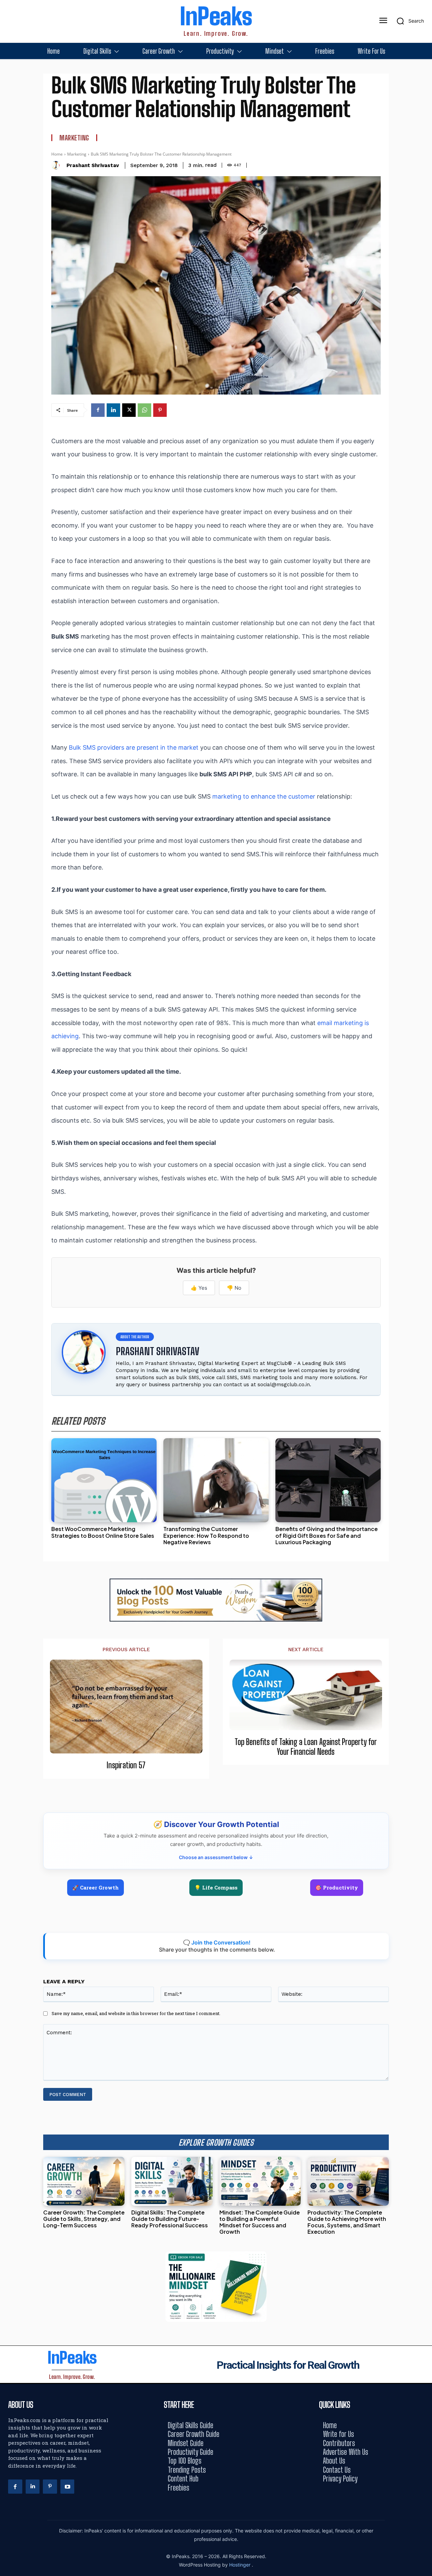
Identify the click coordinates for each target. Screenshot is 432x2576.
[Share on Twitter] (424, 1288)
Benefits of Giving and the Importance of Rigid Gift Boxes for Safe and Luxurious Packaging (327, 1535)
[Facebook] (98, 410)
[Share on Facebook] (424, 1258)
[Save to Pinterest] (424, 1319)
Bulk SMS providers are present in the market (134, 747)
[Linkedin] (113, 410)
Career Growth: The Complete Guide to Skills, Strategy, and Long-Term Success (84, 2219)
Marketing (74, 138)
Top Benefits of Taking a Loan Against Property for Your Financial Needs (306, 1747)
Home (57, 154)
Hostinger (240, 2565)
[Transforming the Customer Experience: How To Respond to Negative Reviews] (216, 1480)
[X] (129, 410)
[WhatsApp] (144, 410)
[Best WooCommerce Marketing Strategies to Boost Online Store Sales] (104, 1480)
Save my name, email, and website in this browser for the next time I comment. (136, 2013)
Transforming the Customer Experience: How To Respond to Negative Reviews (206, 1535)
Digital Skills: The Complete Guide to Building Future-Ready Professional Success (170, 2219)
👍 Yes (199, 1288)
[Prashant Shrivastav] (57, 165)
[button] (408, 21)
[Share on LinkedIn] (424, 1273)
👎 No (234, 1288)
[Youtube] (67, 2487)
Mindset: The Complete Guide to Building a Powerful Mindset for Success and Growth (260, 2222)
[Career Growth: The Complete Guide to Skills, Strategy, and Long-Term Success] (84, 2181)
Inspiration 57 (126, 1765)
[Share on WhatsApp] (424, 1303)
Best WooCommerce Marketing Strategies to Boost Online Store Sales (103, 1532)
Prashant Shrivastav (93, 165)
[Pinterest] (160, 410)
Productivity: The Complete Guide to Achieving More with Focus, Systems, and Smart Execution (347, 2222)
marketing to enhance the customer (264, 796)
